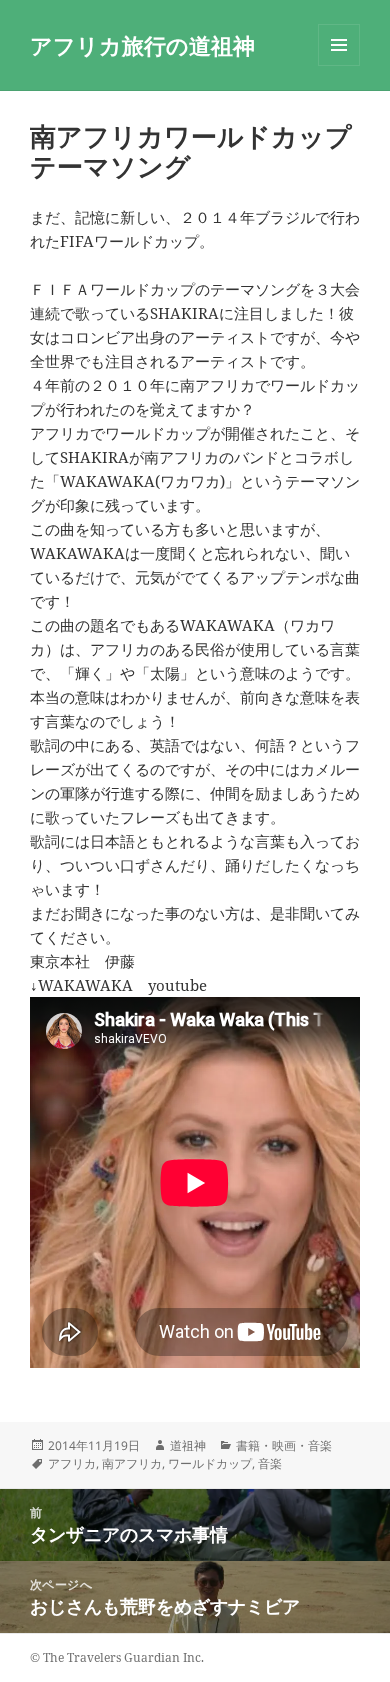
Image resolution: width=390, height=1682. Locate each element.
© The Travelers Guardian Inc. (117, 1657)
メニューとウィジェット (339, 65)
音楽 (270, 1463)
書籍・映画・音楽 (284, 1445)
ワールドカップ (210, 1463)
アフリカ (72, 1463)
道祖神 (188, 1445)
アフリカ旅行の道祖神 (142, 45)
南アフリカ (132, 1463)
